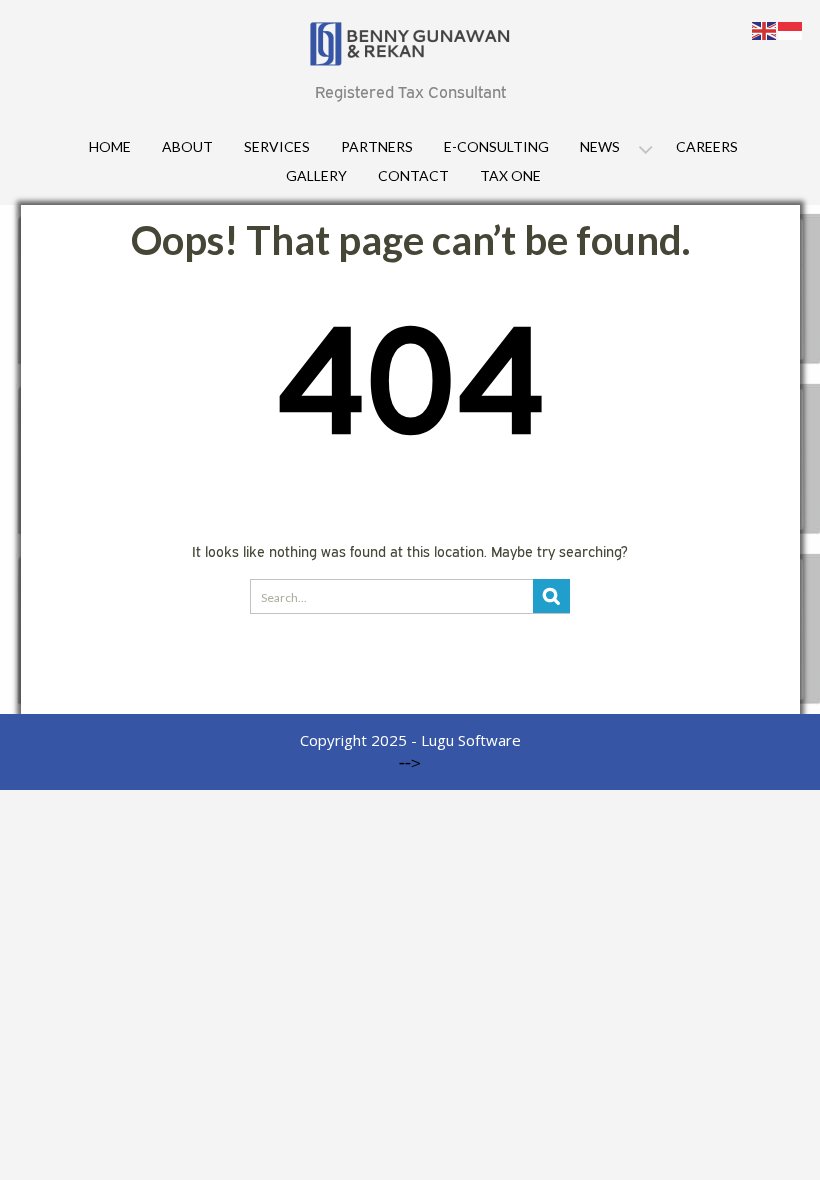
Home (110, 146)
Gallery (316, 175)
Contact (413, 175)
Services (277, 146)
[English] (765, 29)
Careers (707, 146)
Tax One (510, 175)
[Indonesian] (791, 29)
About (187, 146)
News (600, 146)
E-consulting (496, 146)
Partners (377, 146)
